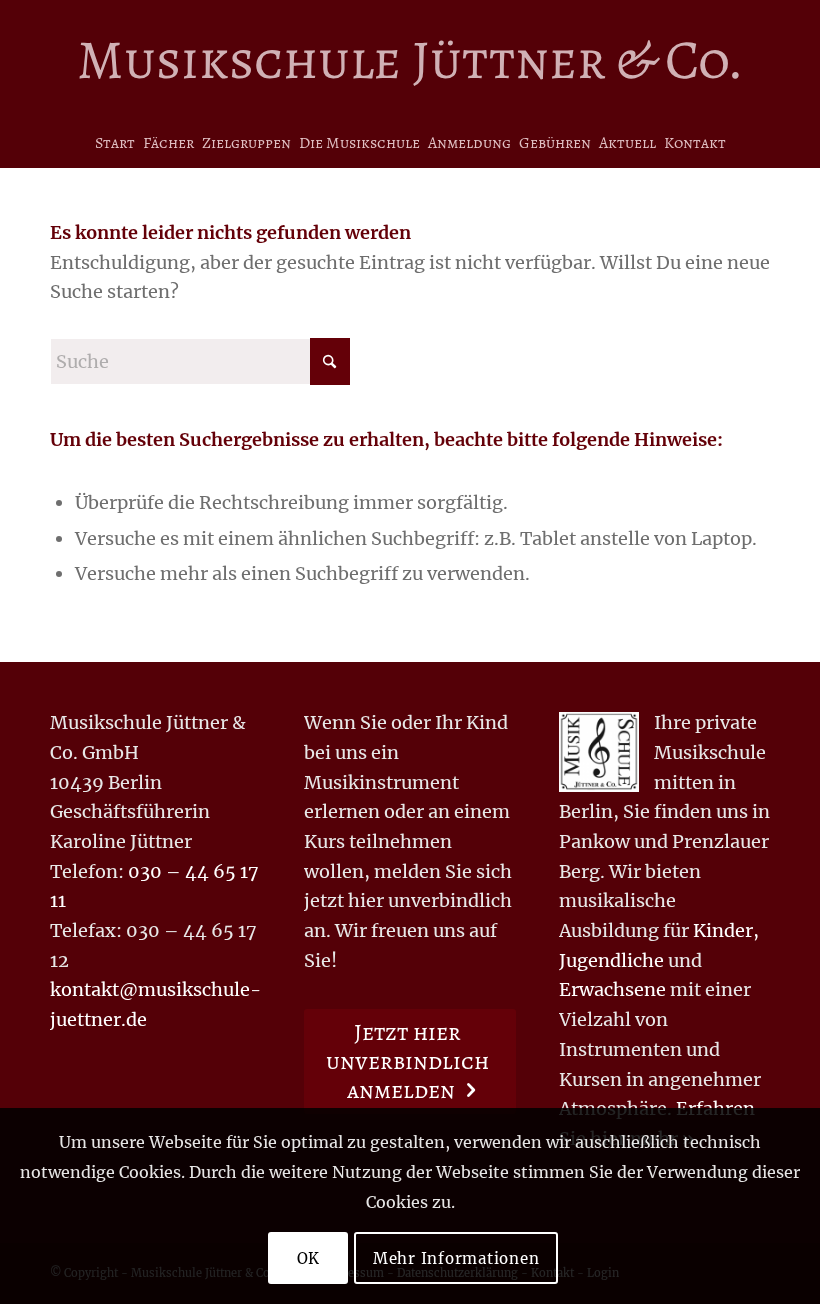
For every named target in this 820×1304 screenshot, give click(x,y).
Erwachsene (612, 989)
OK (309, 1258)
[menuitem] (115, 143)
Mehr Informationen (456, 1258)
